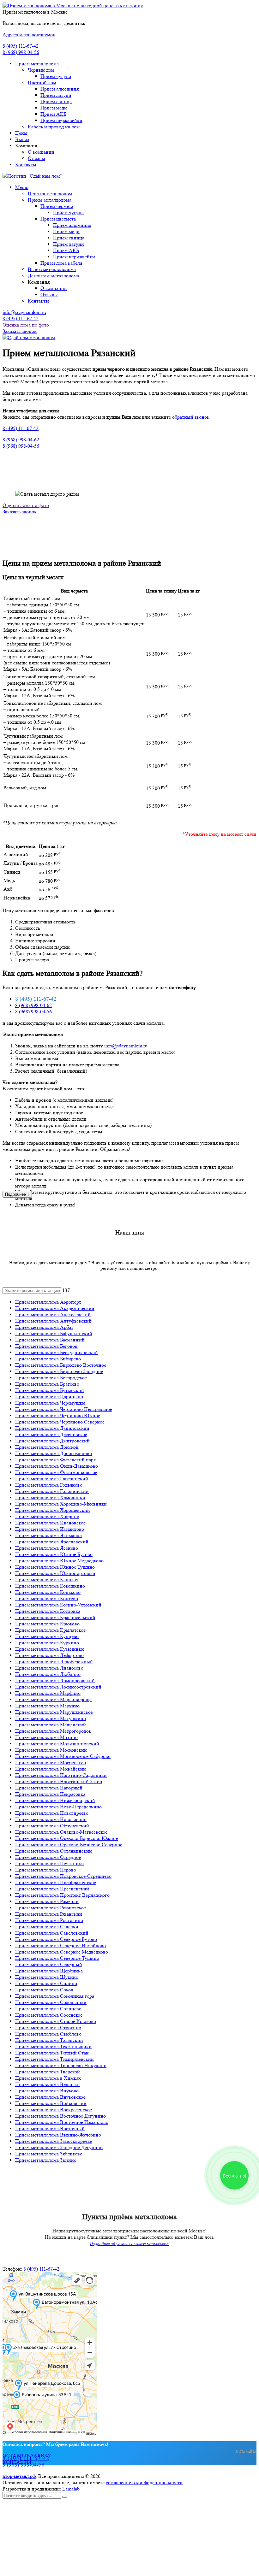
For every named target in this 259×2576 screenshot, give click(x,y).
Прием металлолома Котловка (48, 1611)
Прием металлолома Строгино (48, 2028)
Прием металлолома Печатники (50, 1863)
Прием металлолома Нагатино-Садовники (61, 1775)
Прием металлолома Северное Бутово (56, 1939)
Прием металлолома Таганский (49, 2040)
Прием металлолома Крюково (47, 1624)
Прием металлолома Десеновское (51, 1434)
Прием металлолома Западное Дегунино (59, 2147)
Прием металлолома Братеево (47, 1384)
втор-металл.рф (19, 2476)
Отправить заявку (28, 2568)
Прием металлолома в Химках (48, 2078)
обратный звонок (191, 417)
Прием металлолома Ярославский (52, 1542)
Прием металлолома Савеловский (52, 1933)
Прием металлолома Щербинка (49, 1971)
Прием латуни (56, 95)
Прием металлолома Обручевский (52, 1826)
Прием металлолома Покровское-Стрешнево (63, 1876)
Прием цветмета (58, 219)
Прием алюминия (60, 89)
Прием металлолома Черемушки (50, 1403)
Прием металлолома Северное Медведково (62, 1952)
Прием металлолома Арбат (44, 1327)
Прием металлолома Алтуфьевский (53, 1321)
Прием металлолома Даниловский (52, 1428)
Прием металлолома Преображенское (56, 1882)
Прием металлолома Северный (49, 1964)
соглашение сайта (57, 2561)
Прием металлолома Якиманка (48, 1535)
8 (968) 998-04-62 (21, 440)
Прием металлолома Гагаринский (52, 1479)
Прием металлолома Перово (46, 1870)
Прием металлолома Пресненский (52, 1889)
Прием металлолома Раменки (47, 1901)
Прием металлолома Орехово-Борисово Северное (69, 1845)
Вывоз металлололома (52, 269)
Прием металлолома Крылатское (50, 1630)
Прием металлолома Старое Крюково (56, 2021)
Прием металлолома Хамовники (50, 1497)
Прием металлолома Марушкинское (54, 1712)
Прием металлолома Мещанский (51, 1725)
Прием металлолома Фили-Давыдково (57, 1466)
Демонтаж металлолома (53, 276)
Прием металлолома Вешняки (48, 2084)
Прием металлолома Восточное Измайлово (62, 2122)
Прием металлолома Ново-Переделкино (58, 1807)
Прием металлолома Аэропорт (48, 1302)
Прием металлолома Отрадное (48, 1857)
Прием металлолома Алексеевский (53, 1315)
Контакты (26, 165)
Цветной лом (42, 83)
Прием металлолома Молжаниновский (57, 1744)
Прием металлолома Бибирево (48, 1359)
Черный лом (41, 70)
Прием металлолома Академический (55, 1308)
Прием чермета (57, 206)
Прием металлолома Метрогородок (53, 1731)
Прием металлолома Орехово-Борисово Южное (66, 1838)
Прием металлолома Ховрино (47, 1516)
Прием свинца (56, 101)
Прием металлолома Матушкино (51, 1718)
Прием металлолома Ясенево (47, 1548)
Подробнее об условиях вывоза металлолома (129, 2244)
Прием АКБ (53, 114)
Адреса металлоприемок (29, 35)
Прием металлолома (37, 64)
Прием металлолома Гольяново (49, 1485)
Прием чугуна (56, 76)
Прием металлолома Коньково (48, 1592)
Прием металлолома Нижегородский (55, 1800)
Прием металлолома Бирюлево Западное (59, 1371)
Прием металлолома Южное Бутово (54, 1554)
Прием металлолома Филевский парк (56, 1460)
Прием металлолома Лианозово (49, 1668)
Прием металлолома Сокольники (51, 2002)
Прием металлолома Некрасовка (50, 1794)
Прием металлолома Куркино (47, 1643)
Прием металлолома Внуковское (50, 2097)
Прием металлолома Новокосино (51, 1819)
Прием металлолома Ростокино (49, 1920)
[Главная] (29, 337)
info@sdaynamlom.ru (24, 312)
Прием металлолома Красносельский (55, 1617)
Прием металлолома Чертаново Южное (58, 1415)
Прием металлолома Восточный (50, 2128)
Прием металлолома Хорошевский (53, 1510)
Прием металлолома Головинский (52, 1491)
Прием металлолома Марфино (48, 1693)
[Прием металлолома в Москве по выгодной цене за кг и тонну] (73, 6)
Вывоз (22, 139)
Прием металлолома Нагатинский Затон (59, 1781)
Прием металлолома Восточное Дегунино (60, 2116)
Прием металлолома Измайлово (50, 1529)
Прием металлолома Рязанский (49, 1914)
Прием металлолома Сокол (44, 1990)
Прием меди (54, 108)
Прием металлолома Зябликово (49, 2154)
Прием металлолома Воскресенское (54, 2110)
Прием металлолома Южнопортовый (55, 1573)
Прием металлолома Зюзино (46, 2160)
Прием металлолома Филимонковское (56, 1472)
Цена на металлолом (50, 194)
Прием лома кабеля (61, 263)
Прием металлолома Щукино (47, 1977)
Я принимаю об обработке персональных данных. (83, 2561)
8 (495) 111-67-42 (21, 46)
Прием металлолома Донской (47, 1447)
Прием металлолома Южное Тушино (55, 1567)
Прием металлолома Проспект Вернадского (62, 1895)
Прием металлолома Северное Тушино (57, 1958)
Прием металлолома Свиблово (48, 2034)
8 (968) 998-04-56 (21, 52)
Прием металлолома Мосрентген (51, 1763)
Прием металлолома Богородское (51, 1378)
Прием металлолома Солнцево (48, 2009)
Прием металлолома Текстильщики (53, 2046)
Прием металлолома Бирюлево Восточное (61, 1365)
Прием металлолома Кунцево (47, 1636)
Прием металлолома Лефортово (49, 1655)
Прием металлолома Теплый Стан (52, 2053)
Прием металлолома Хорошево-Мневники (61, 1504)
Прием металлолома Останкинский (54, 1851)
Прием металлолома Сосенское (49, 2015)
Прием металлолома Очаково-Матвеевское (61, 1832)
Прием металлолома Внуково (47, 2091)
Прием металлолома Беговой (46, 1346)
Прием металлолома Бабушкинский (54, 1333)
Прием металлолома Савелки (47, 1927)
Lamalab (71, 2489)
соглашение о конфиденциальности (144, 2482)
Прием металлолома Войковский (51, 2103)
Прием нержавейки (61, 120)
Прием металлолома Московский (51, 1750)
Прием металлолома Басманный (50, 1340)
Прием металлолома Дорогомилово (54, 1453)
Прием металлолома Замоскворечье (54, 2141)
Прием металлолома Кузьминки (50, 1649)
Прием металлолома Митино (46, 1737)
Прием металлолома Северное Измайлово (60, 1945)
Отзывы (36, 158)
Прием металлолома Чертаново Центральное (64, 1409)
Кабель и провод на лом (54, 127)
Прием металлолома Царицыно (49, 1397)
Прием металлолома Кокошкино (50, 1586)
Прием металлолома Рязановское (51, 1908)
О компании (41, 152)
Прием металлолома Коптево (47, 1598)
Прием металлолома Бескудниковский (57, 1352)
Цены (21, 133)
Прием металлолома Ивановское (50, 1523)
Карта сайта (246, 2451)
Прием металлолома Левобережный (54, 1662)
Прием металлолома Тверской (48, 2072)
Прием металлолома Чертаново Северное (60, 1422)
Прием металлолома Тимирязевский (54, 2059)
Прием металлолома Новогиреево (52, 1813)
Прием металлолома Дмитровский (52, 1441)
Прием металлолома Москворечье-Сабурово (63, 1756)
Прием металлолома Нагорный (49, 1788)
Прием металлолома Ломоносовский (55, 1680)
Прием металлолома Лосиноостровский (58, 1687)
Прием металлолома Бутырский (50, 1390)
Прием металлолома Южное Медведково (59, 1561)
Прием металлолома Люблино (48, 1674)
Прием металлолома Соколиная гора (55, 1996)
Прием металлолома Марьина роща (53, 1699)
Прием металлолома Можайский (51, 1769)
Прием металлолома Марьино (47, 1706)
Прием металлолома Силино (46, 1983)
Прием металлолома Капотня (47, 1580)
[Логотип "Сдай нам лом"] (32, 176)
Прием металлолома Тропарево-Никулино (61, 2065)
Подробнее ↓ (17, 1194)
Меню (22, 187)
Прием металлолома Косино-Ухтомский (58, 1605)
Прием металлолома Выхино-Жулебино (58, 2135)
